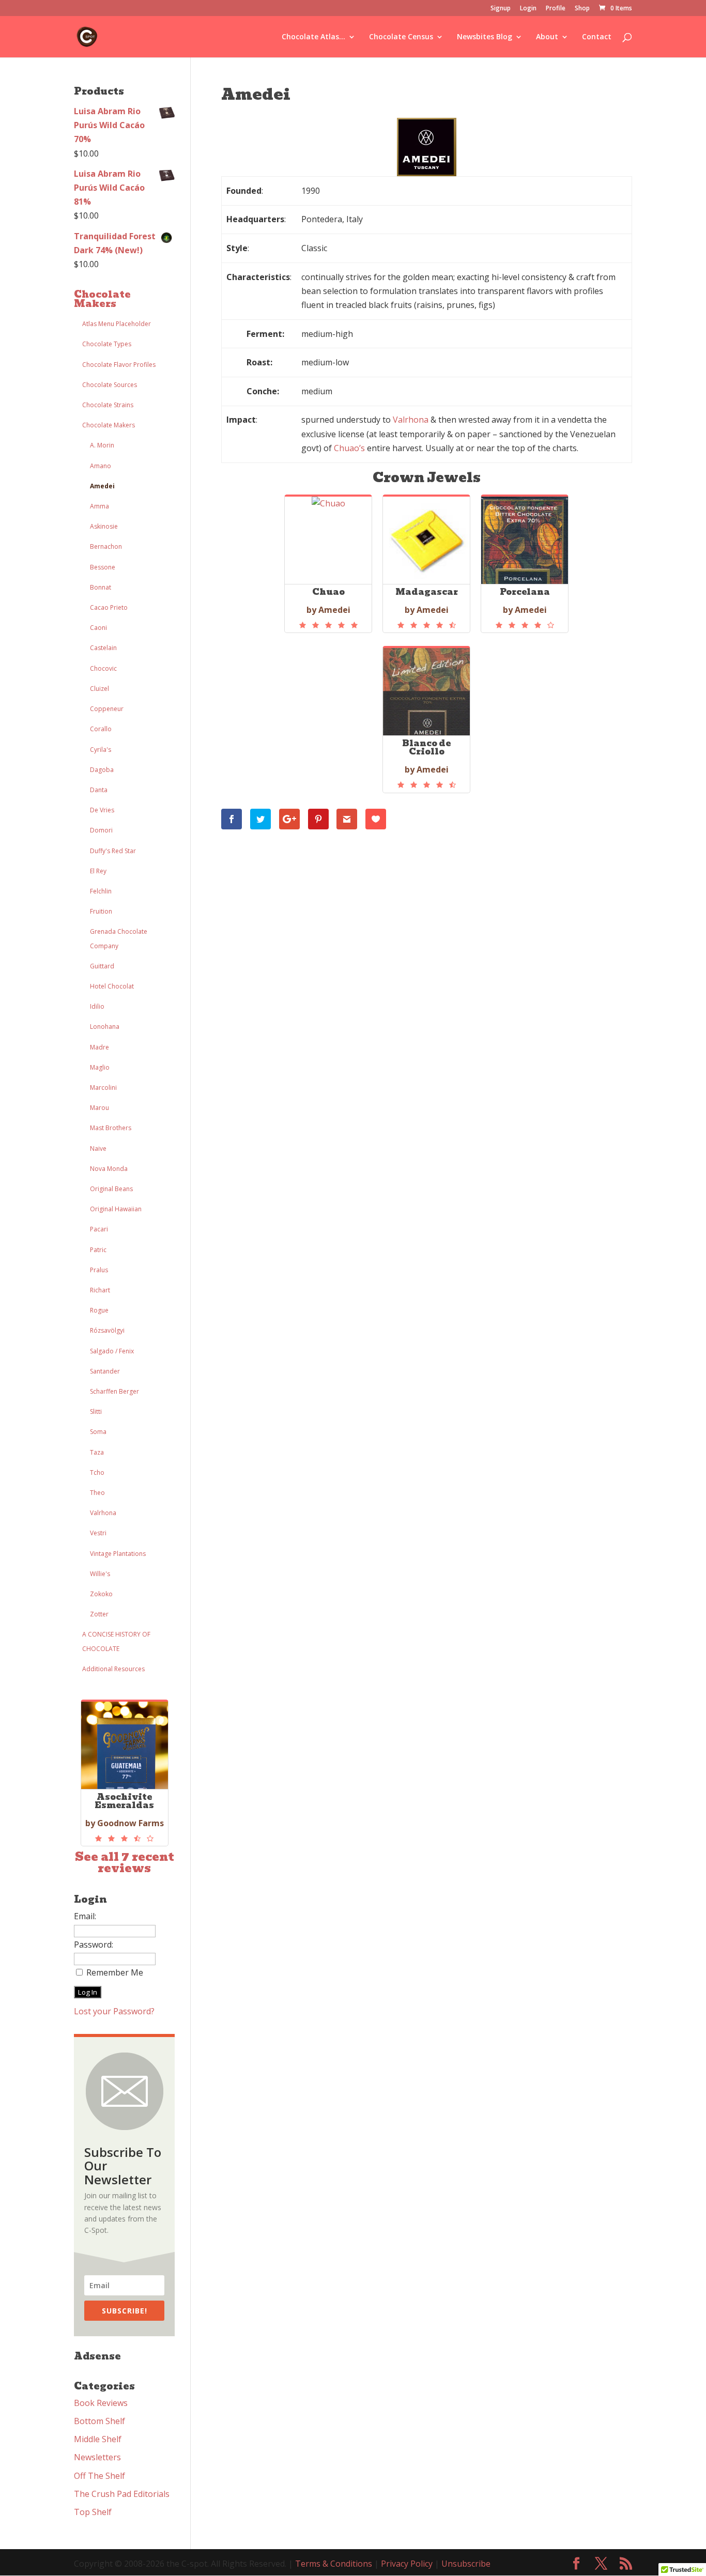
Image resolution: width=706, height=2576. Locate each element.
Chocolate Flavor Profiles (119, 365)
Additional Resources (113, 1669)
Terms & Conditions (334, 2564)
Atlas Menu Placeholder (117, 324)
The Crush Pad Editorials (122, 2494)
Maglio (100, 1067)
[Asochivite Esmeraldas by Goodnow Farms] (125, 1839)
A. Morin (102, 445)
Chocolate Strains (108, 405)
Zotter (99, 1614)
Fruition (101, 911)
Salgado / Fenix (112, 1351)
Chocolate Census (401, 37)
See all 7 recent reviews (125, 1863)
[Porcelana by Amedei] (525, 625)
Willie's (100, 1574)
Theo (97, 1493)
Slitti (96, 1412)
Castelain (103, 648)
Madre (99, 1047)
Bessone (103, 567)
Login (528, 9)
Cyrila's (101, 750)
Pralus (99, 1270)
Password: (94, 1945)
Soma (98, 1432)
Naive (98, 1148)
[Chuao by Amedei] (328, 625)
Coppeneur (107, 709)
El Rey (98, 871)
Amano (101, 466)
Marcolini (103, 1088)
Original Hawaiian (116, 1209)
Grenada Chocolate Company (119, 938)
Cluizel (99, 689)
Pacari (99, 1229)
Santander (105, 1371)
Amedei (102, 486)
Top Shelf (93, 2512)
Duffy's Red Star (113, 851)
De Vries (102, 810)
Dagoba (102, 770)
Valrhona (103, 1513)
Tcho (97, 1472)
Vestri (98, 1533)
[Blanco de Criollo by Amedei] (426, 785)
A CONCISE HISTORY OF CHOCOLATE (116, 1641)
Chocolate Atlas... (313, 37)
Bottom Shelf (99, 2421)
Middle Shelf (98, 2439)
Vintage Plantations (118, 1554)
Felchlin (101, 891)
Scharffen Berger (114, 1391)
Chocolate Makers (102, 299)
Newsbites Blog (485, 37)
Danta (99, 790)
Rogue (99, 1310)
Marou (99, 1108)
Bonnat (101, 587)
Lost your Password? (114, 2011)
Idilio (97, 1006)
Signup (501, 9)
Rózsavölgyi (107, 1330)
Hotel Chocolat (112, 986)
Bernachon (106, 546)
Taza (97, 1452)
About (547, 37)
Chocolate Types (107, 344)
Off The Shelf (99, 2476)
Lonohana (105, 1027)
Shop (582, 9)
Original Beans (111, 1189)
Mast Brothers (111, 1128)
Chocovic (103, 668)
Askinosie (104, 526)
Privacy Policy (407, 2564)
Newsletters (97, 2457)
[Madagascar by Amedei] (426, 625)
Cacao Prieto (109, 607)
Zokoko (101, 1594)
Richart (100, 1290)
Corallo (101, 729)
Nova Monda (109, 1169)
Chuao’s (349, 448)
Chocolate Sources (110, 385)
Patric (98, 1250)
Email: (85, 1916)
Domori (101, 830)
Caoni (98, 628)
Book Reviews (101, 2403)
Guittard (102, 966)
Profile (556, 9)
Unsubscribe (466, 2564)
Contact (597, 37)
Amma (99, 506)
